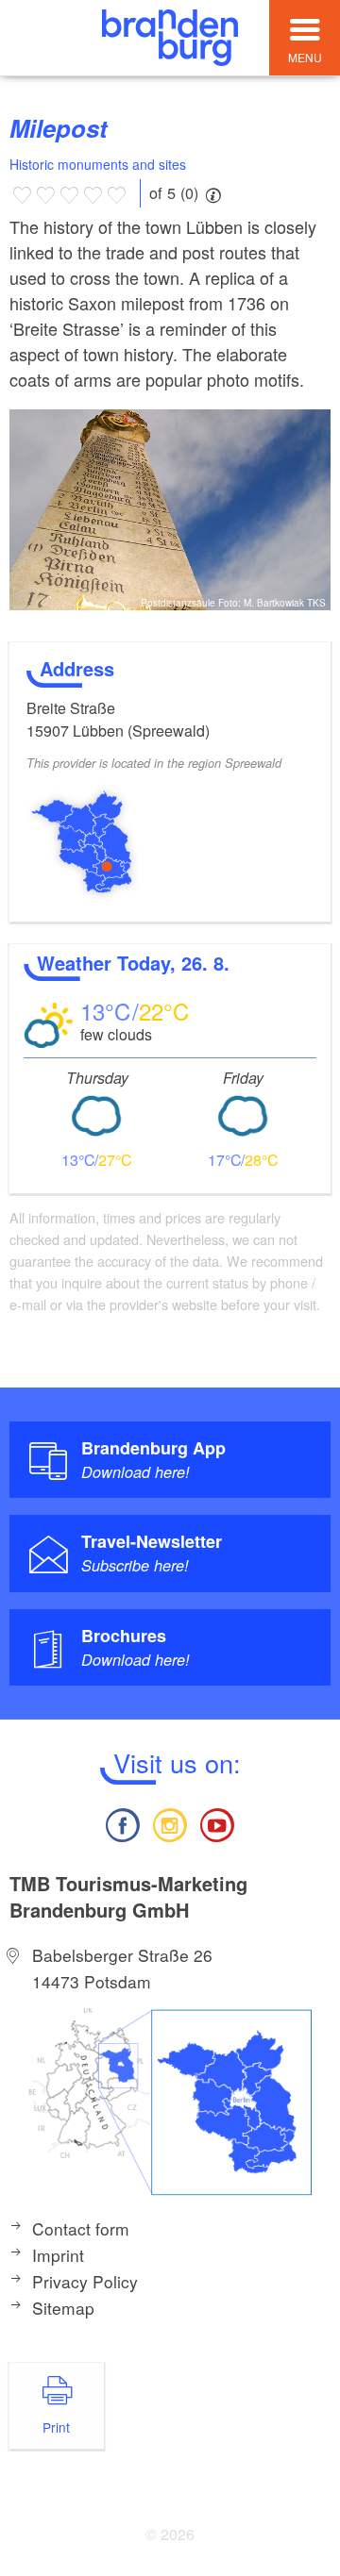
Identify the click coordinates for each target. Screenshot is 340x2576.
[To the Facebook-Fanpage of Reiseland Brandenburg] (122, 1823)
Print (56, 2427)
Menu (305, 57)
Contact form (81, 2228)
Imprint (58, 2255)
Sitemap (63, 2308)
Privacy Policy (85, 2281)
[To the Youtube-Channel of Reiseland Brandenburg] (217, 1823)
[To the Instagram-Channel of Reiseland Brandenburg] (170, 1823)
